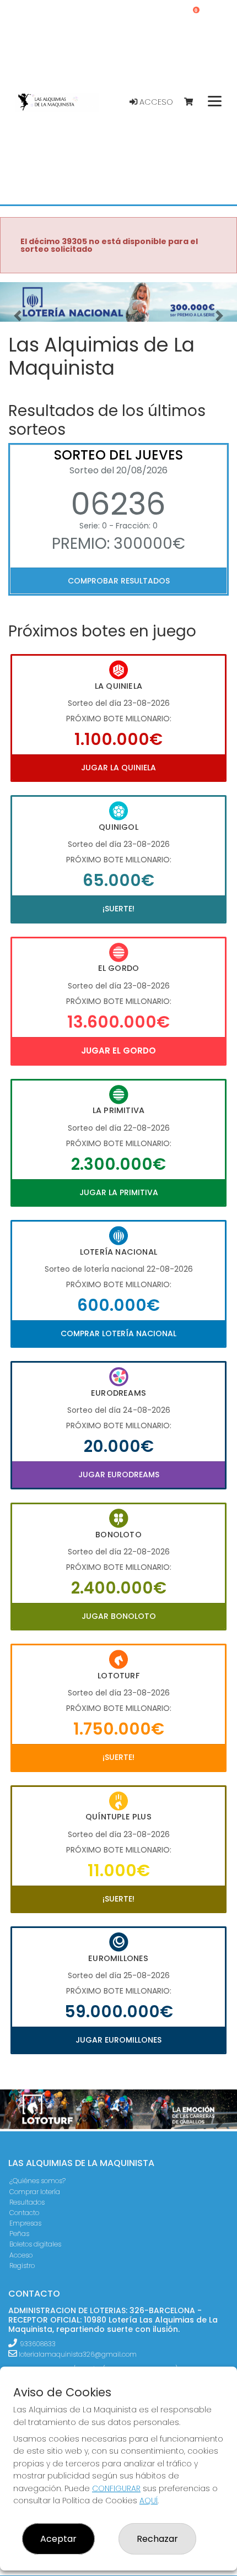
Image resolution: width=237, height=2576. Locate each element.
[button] (18, 316)
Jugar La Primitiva (119, 1192)
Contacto (24, 2213)
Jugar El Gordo (118, 1051)
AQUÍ (149, 2501)
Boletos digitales (35, 2244)
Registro (22, 2266)
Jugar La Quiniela (118, 768)
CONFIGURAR (116, 2488)
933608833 (38, 2344)
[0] (194, 102)
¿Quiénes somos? (37, 2181)
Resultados (27, 2202)
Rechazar (157, 2539)
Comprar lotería (35, 2192)
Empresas (25, 2223)
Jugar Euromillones (118, 2040)
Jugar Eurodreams (119, 1475)
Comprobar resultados (119, 581)
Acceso (155, 102)
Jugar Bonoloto (119, 1616)
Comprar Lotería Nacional (118, 1333)
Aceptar (58, 2539)
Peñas (19, 2234)
